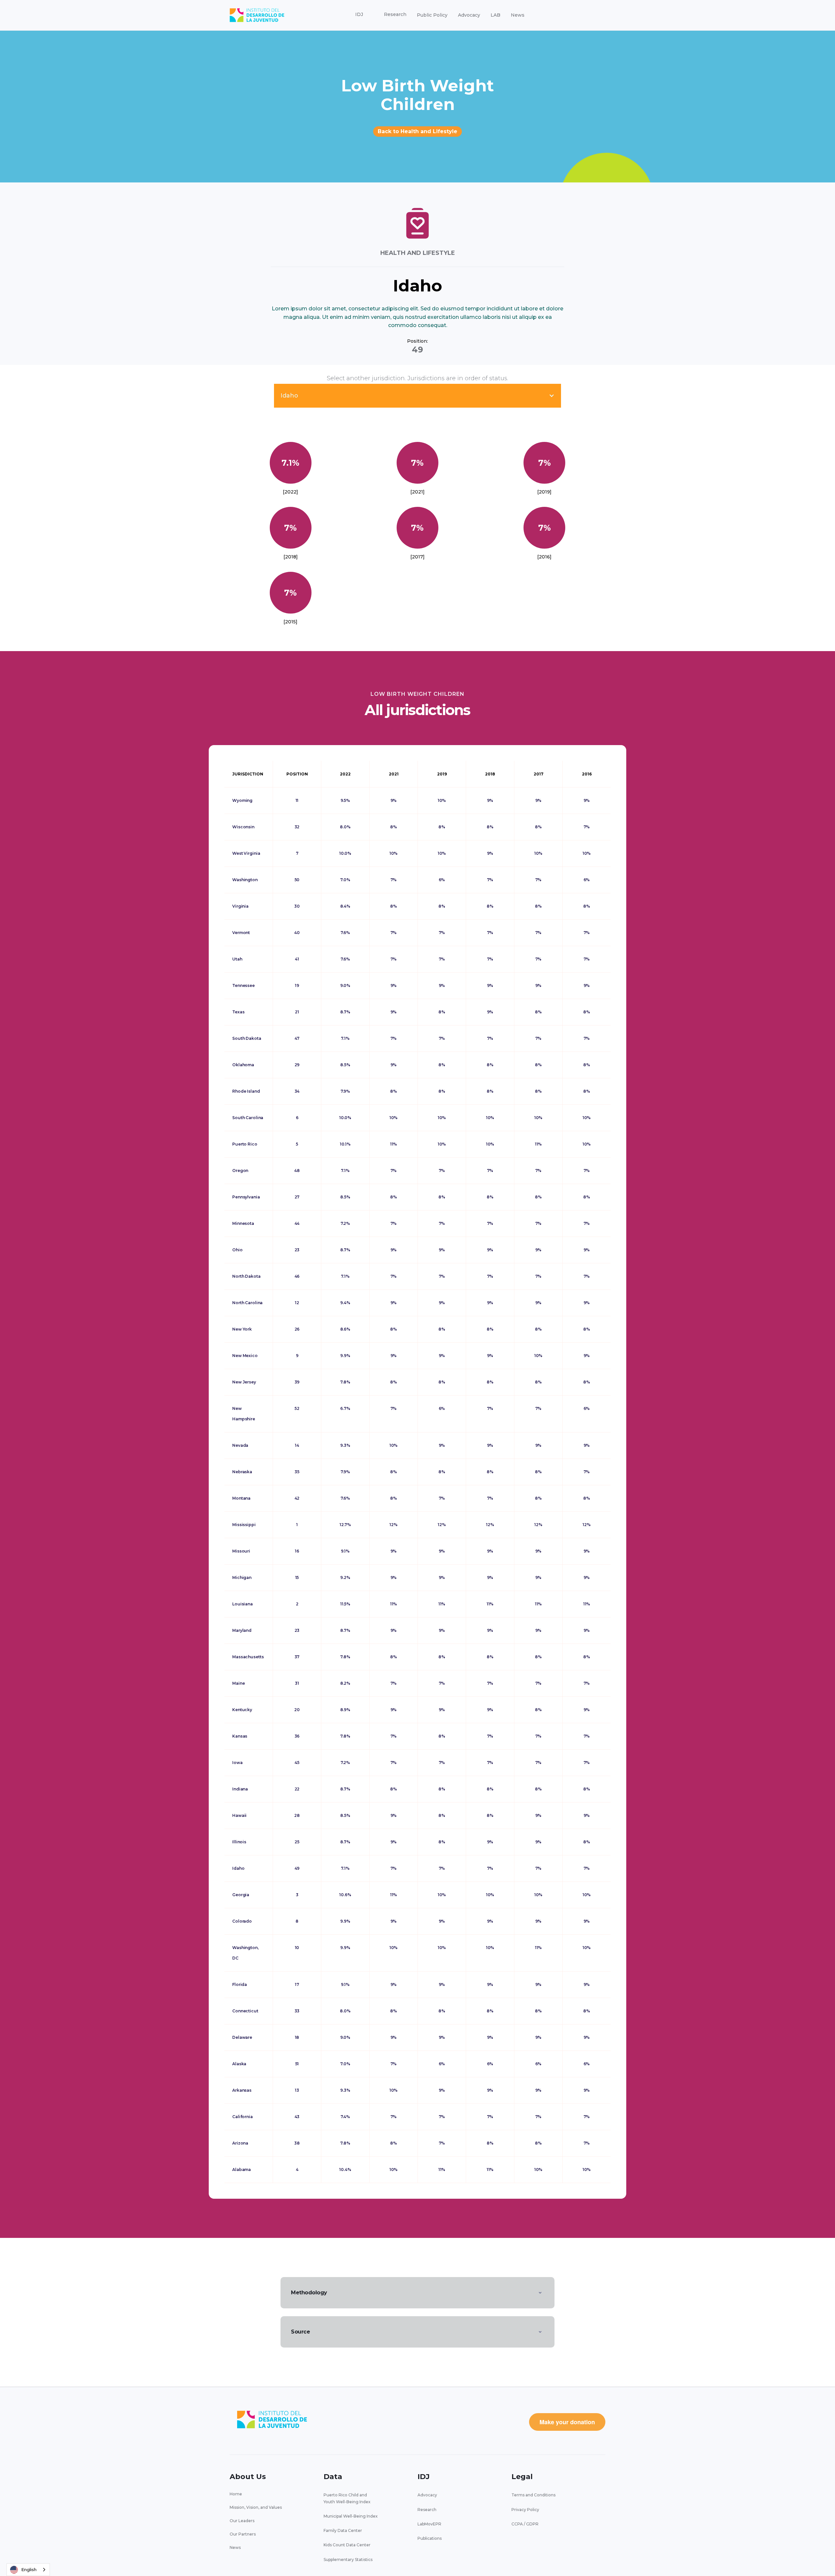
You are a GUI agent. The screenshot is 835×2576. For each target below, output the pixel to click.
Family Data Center (343, 2530)
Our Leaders (242, 2521)
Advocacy (469, 15)
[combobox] (28, 2570)
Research (427, 2510)
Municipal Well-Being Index (351, 2516)
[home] (257, 15)
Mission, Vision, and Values (256, 2507)
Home (236, 2494)
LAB (495, 15)
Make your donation (567, 2422)
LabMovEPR (429, 2524)
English (29, 2569)
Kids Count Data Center (347, 2545)
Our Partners (243, 2534)
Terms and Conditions (533, 2495)
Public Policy (432, 15)
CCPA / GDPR (525, 2524)
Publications (430, 2538)
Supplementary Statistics (348, 2560)
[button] (359, 15)
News (518, 15)
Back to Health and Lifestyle (417, 131)
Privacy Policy (525, 2510)
